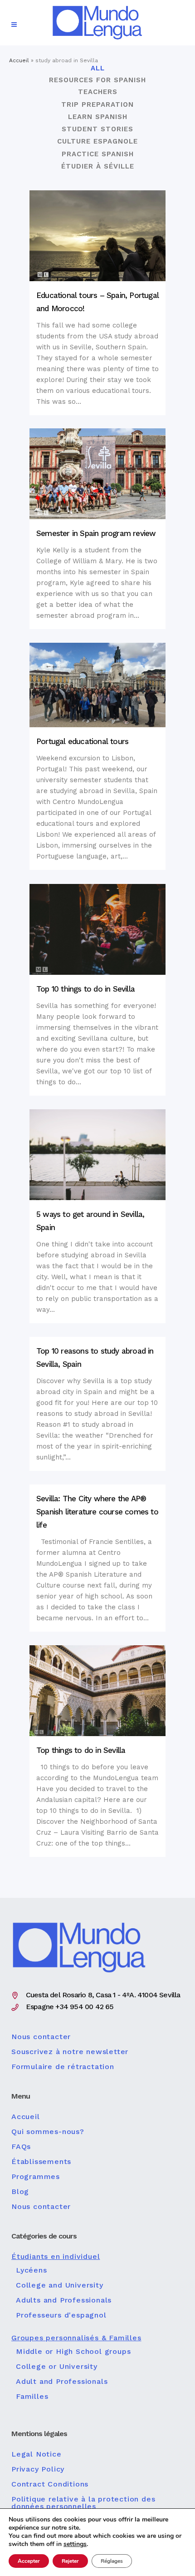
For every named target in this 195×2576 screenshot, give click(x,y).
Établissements (41, 2162)
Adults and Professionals (64, 2300)
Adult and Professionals (62, 2382)
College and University (60, 2285)
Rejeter (70, 2561)
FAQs (21, 2147)
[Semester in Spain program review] (97, 474)
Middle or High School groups (73, 2352)
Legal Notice (37, 2454)
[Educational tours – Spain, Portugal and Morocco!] (97, 236)
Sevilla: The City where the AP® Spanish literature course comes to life (97, 1512)
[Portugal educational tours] (97, 685)
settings (75, 2544)
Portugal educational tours (82, 741)
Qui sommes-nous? (48, 2132)
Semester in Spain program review (96, 533)
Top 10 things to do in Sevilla (85, 989)
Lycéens (32, 2270)
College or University (57, 2367)
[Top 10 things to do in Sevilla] (97, 929)
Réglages (112, 2561)
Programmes (36, 2177)
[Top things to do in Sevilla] (97, 1691)
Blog (20, 2192)
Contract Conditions (50, 2484)
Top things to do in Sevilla (81, 1750)
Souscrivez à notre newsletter (70, 2052)
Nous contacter (41, 2037)
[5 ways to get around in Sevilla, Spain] (97, 1155)
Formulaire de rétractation (63, 2067)
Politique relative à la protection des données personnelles (83, 2503)
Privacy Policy (38, 2469)
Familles (32, 2397)
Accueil (19, 60)
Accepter (29, 2561)
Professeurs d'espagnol (61, 2315)
